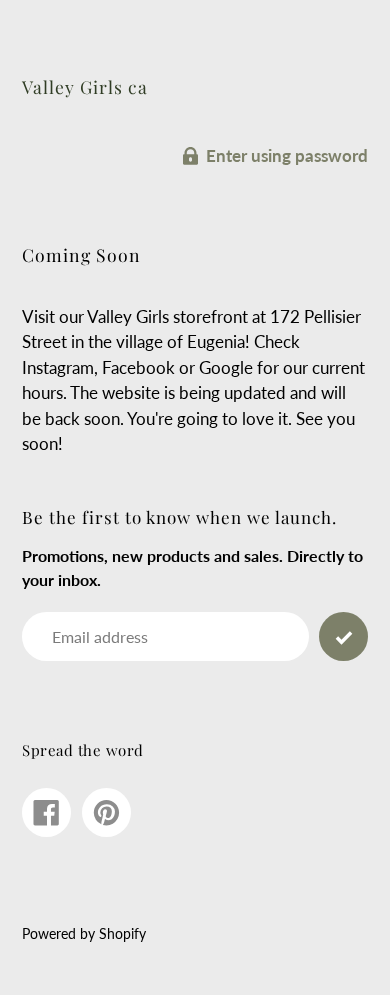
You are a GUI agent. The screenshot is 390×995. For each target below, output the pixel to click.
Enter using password (287, 155)
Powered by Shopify (84, 934)
